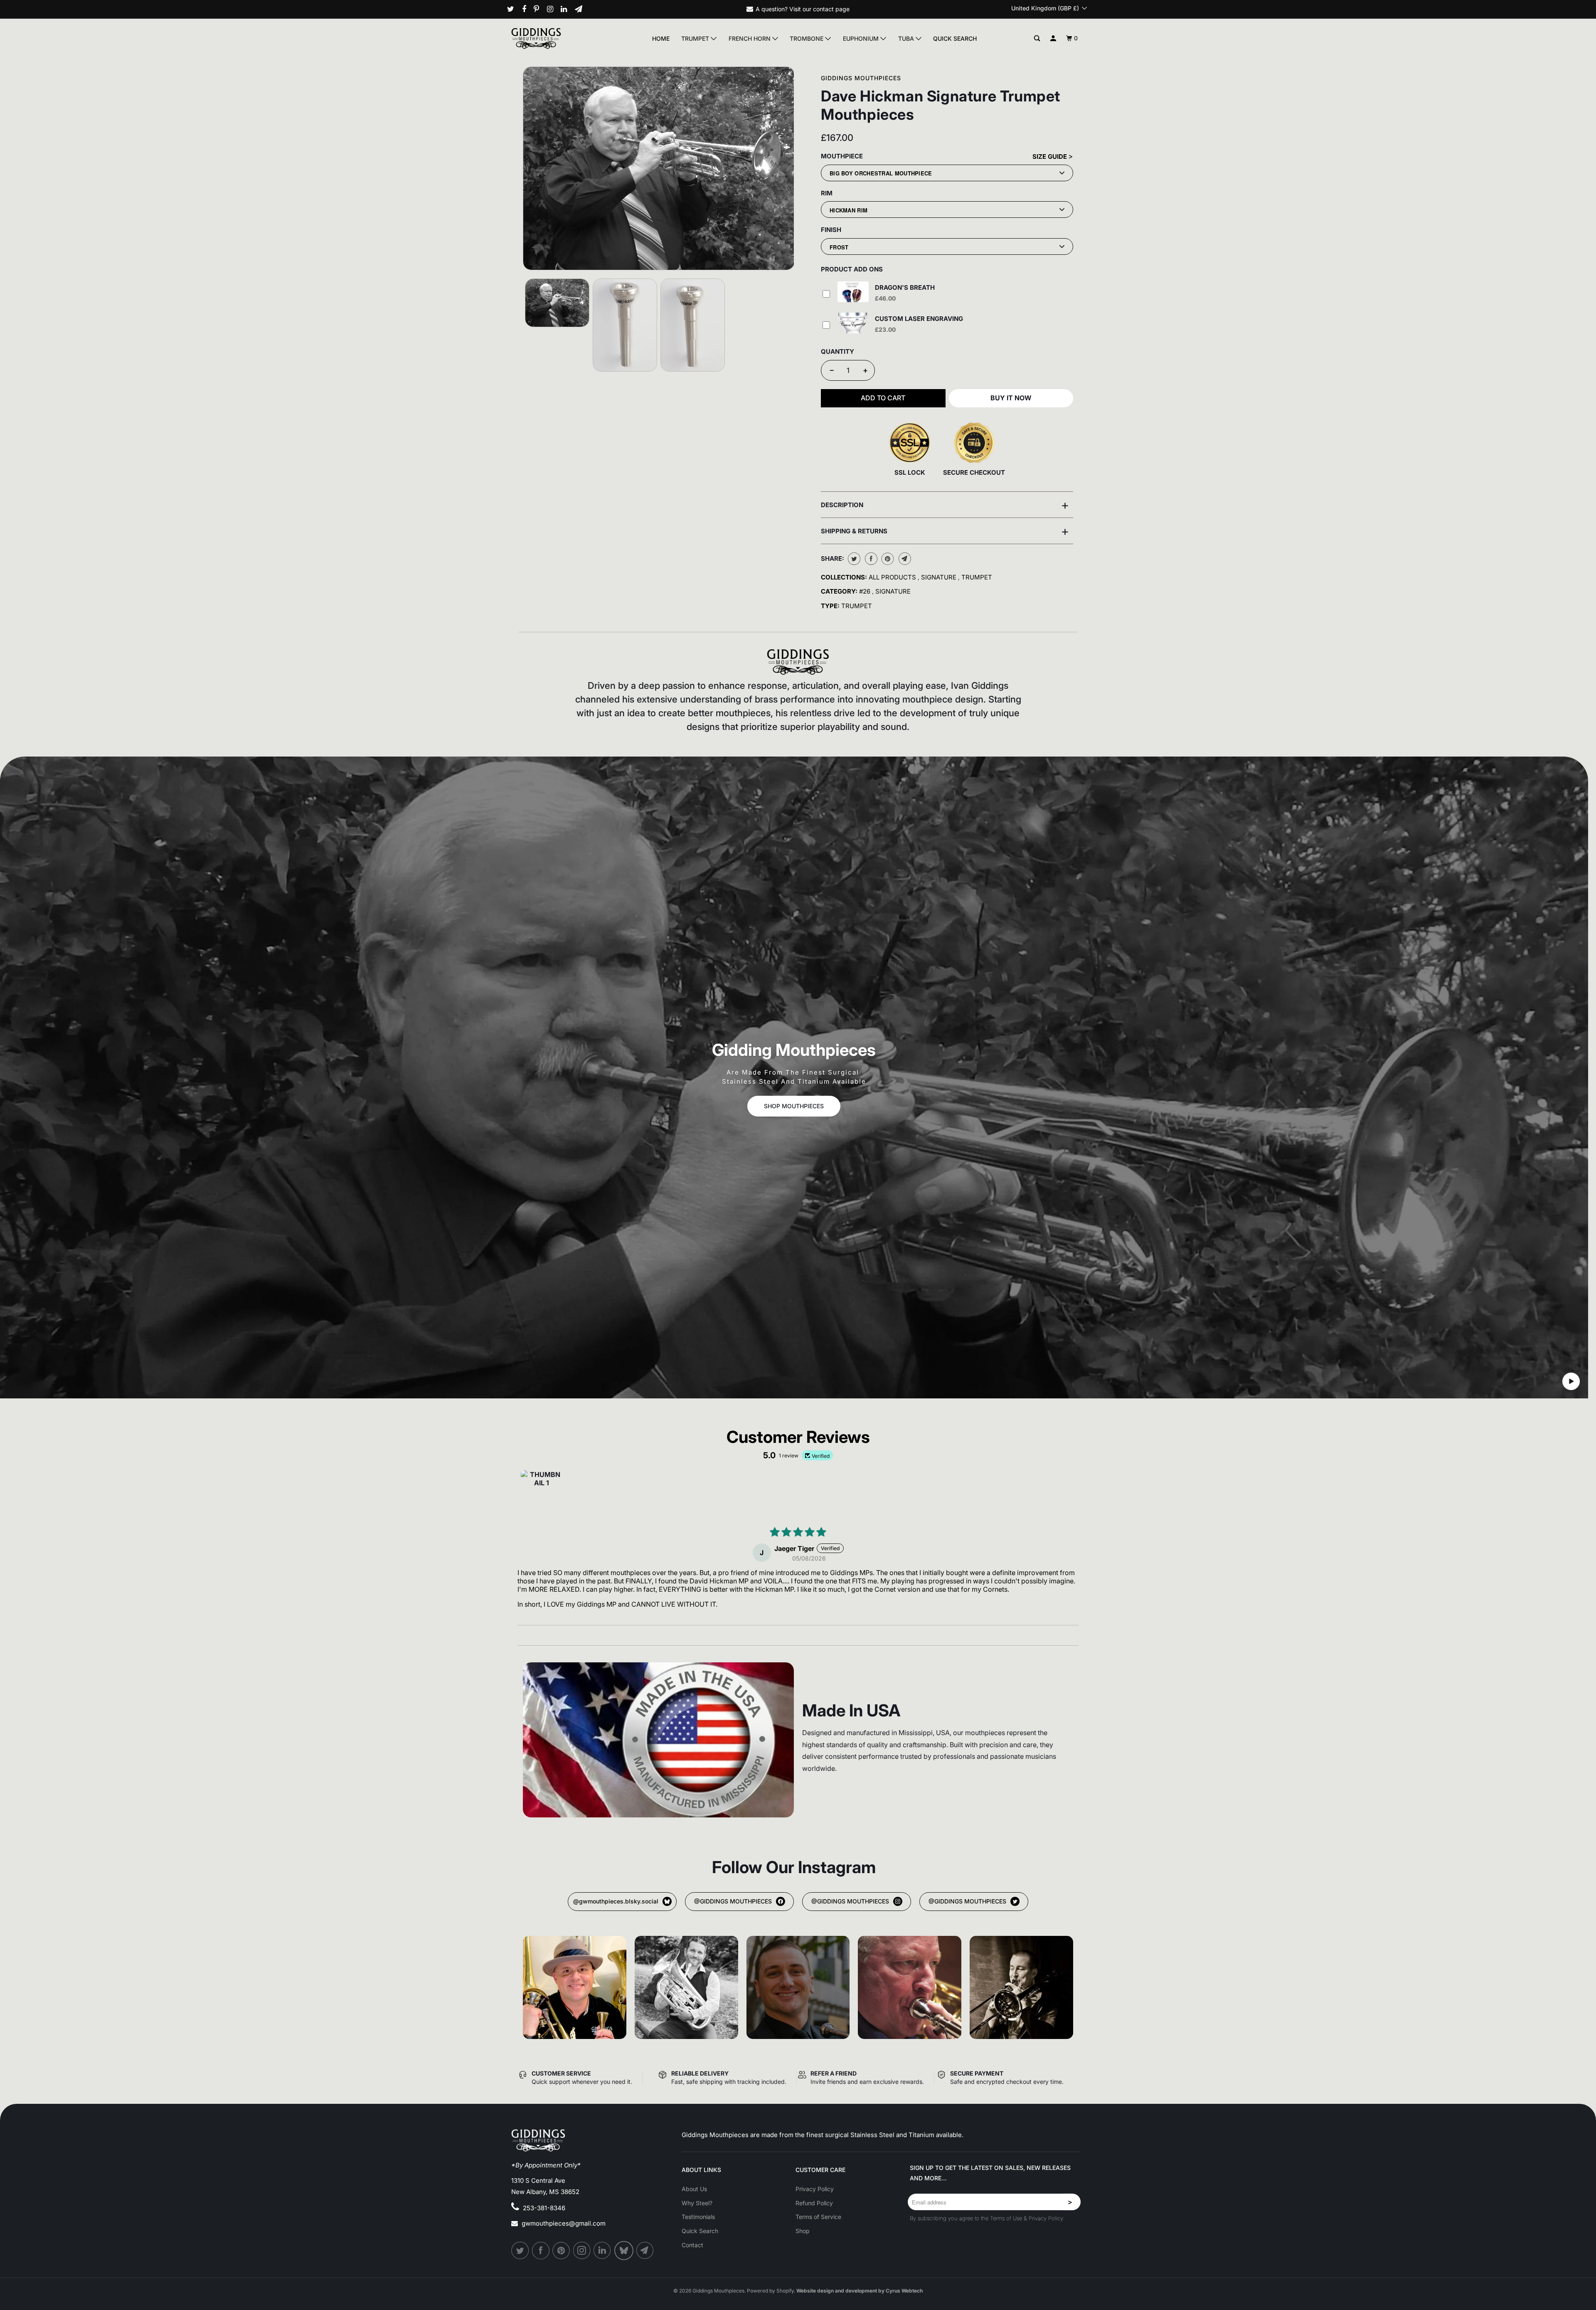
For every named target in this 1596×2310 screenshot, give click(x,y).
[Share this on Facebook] (870, 559)
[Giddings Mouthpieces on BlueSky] (624, 2251)
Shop (803, 2231)
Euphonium (862, 38)
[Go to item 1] (542, 1491)
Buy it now (1011, 398)
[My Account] (1053, 38)
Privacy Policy (815, 2189)
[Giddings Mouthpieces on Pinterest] (539, 9)
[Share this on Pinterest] (887, 559)
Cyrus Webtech (904, 2291)
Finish (831, 230)
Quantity (837, 351)
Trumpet (696, 38)
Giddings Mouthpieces (861, 78)
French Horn (750, 38)
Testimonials (698, 2217)
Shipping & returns (945, 531)
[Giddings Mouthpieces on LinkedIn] (567, 9)
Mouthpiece (842, 156)
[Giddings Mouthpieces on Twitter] (514, 9)
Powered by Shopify (770, 2291)
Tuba (907, 38)
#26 (866, 591)
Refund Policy (814, 2203)
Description (945, 505)
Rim (827, 193)
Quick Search (955, 38)
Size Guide (1050, 157)
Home (661, 38)
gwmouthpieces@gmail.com (564, 2223)
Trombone (807, 38)
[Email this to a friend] (904, 559)
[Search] (1037, 38)
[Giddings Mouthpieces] (555, 38)
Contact (692, 2245)
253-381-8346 (544, 2208)
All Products (893, 577)
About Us (694, 2189)
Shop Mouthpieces (794, 1106)
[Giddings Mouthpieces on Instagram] (553, 9)
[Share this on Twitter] (853, 559)
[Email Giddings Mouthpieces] (582, 9)
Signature (940, 577)
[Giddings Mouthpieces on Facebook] (527, 9)
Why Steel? (697, 2203)
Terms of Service (818, 2217)
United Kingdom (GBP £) (1046, 8)
